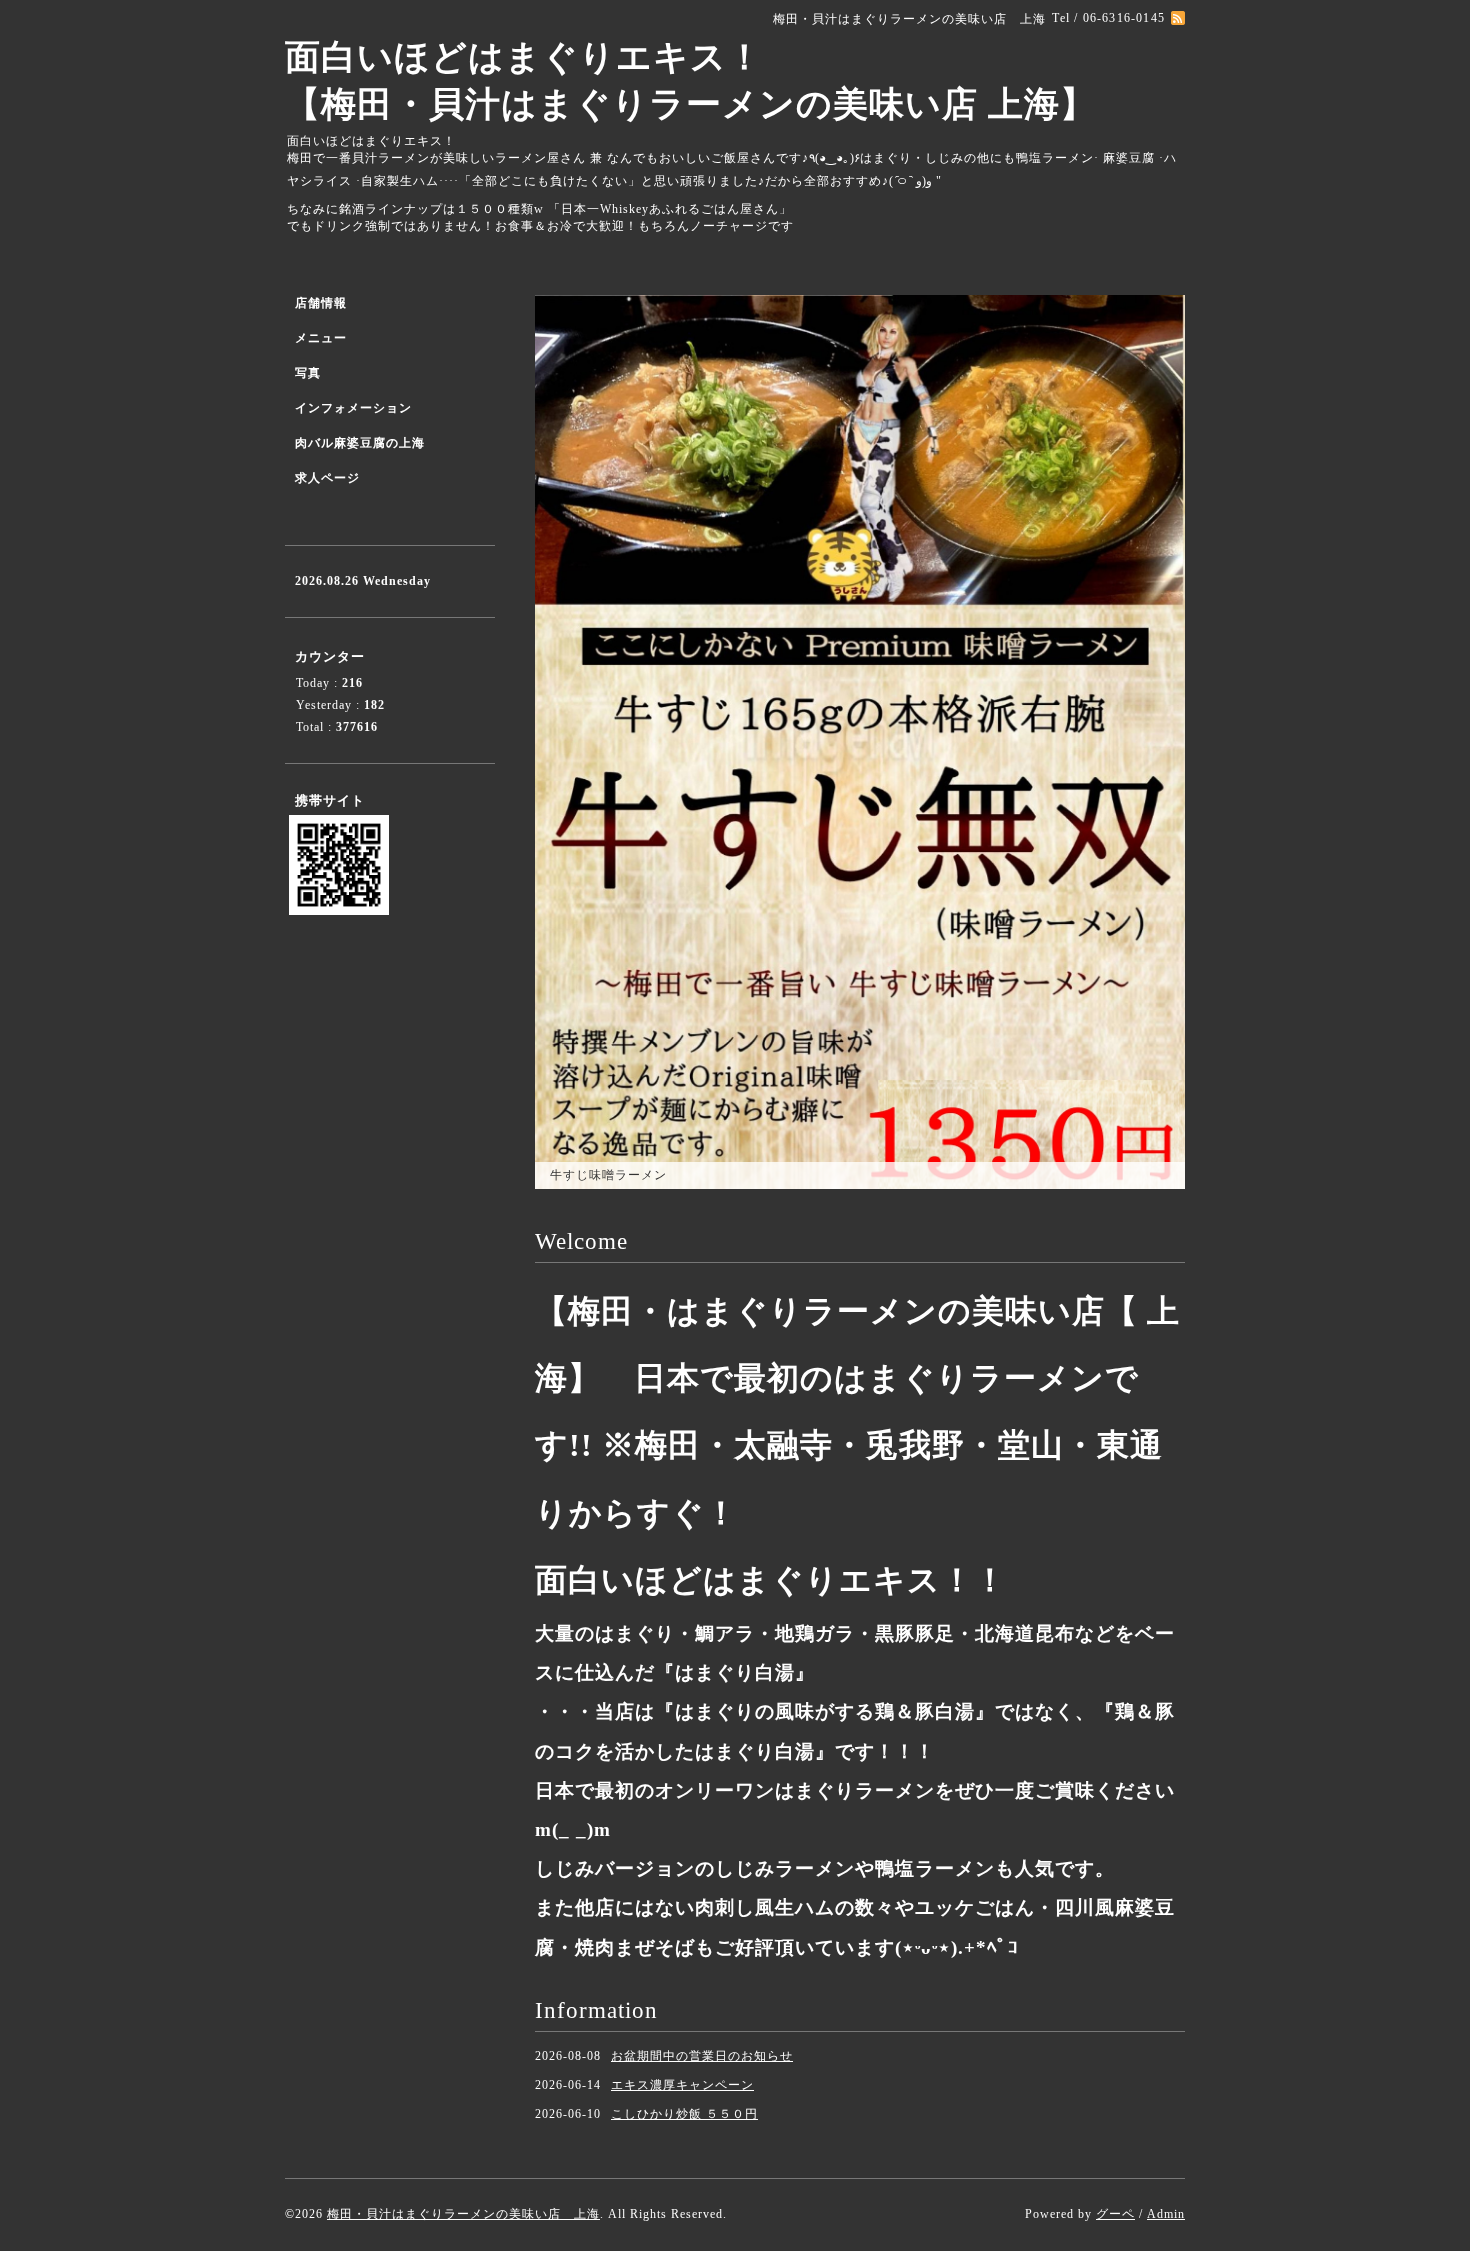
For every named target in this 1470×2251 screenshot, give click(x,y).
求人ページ (327, 478)
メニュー (321, 338)
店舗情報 (321, 303)
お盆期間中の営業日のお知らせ (702, 2056)
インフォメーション (353, 408)
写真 (308, 373)
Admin (1166, 2214)
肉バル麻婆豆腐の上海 (360, 443)
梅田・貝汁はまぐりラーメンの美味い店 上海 (463, 2214)
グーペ (1115, 2214)
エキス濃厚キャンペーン (682, 2085)
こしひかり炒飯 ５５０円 (684, 2114)
